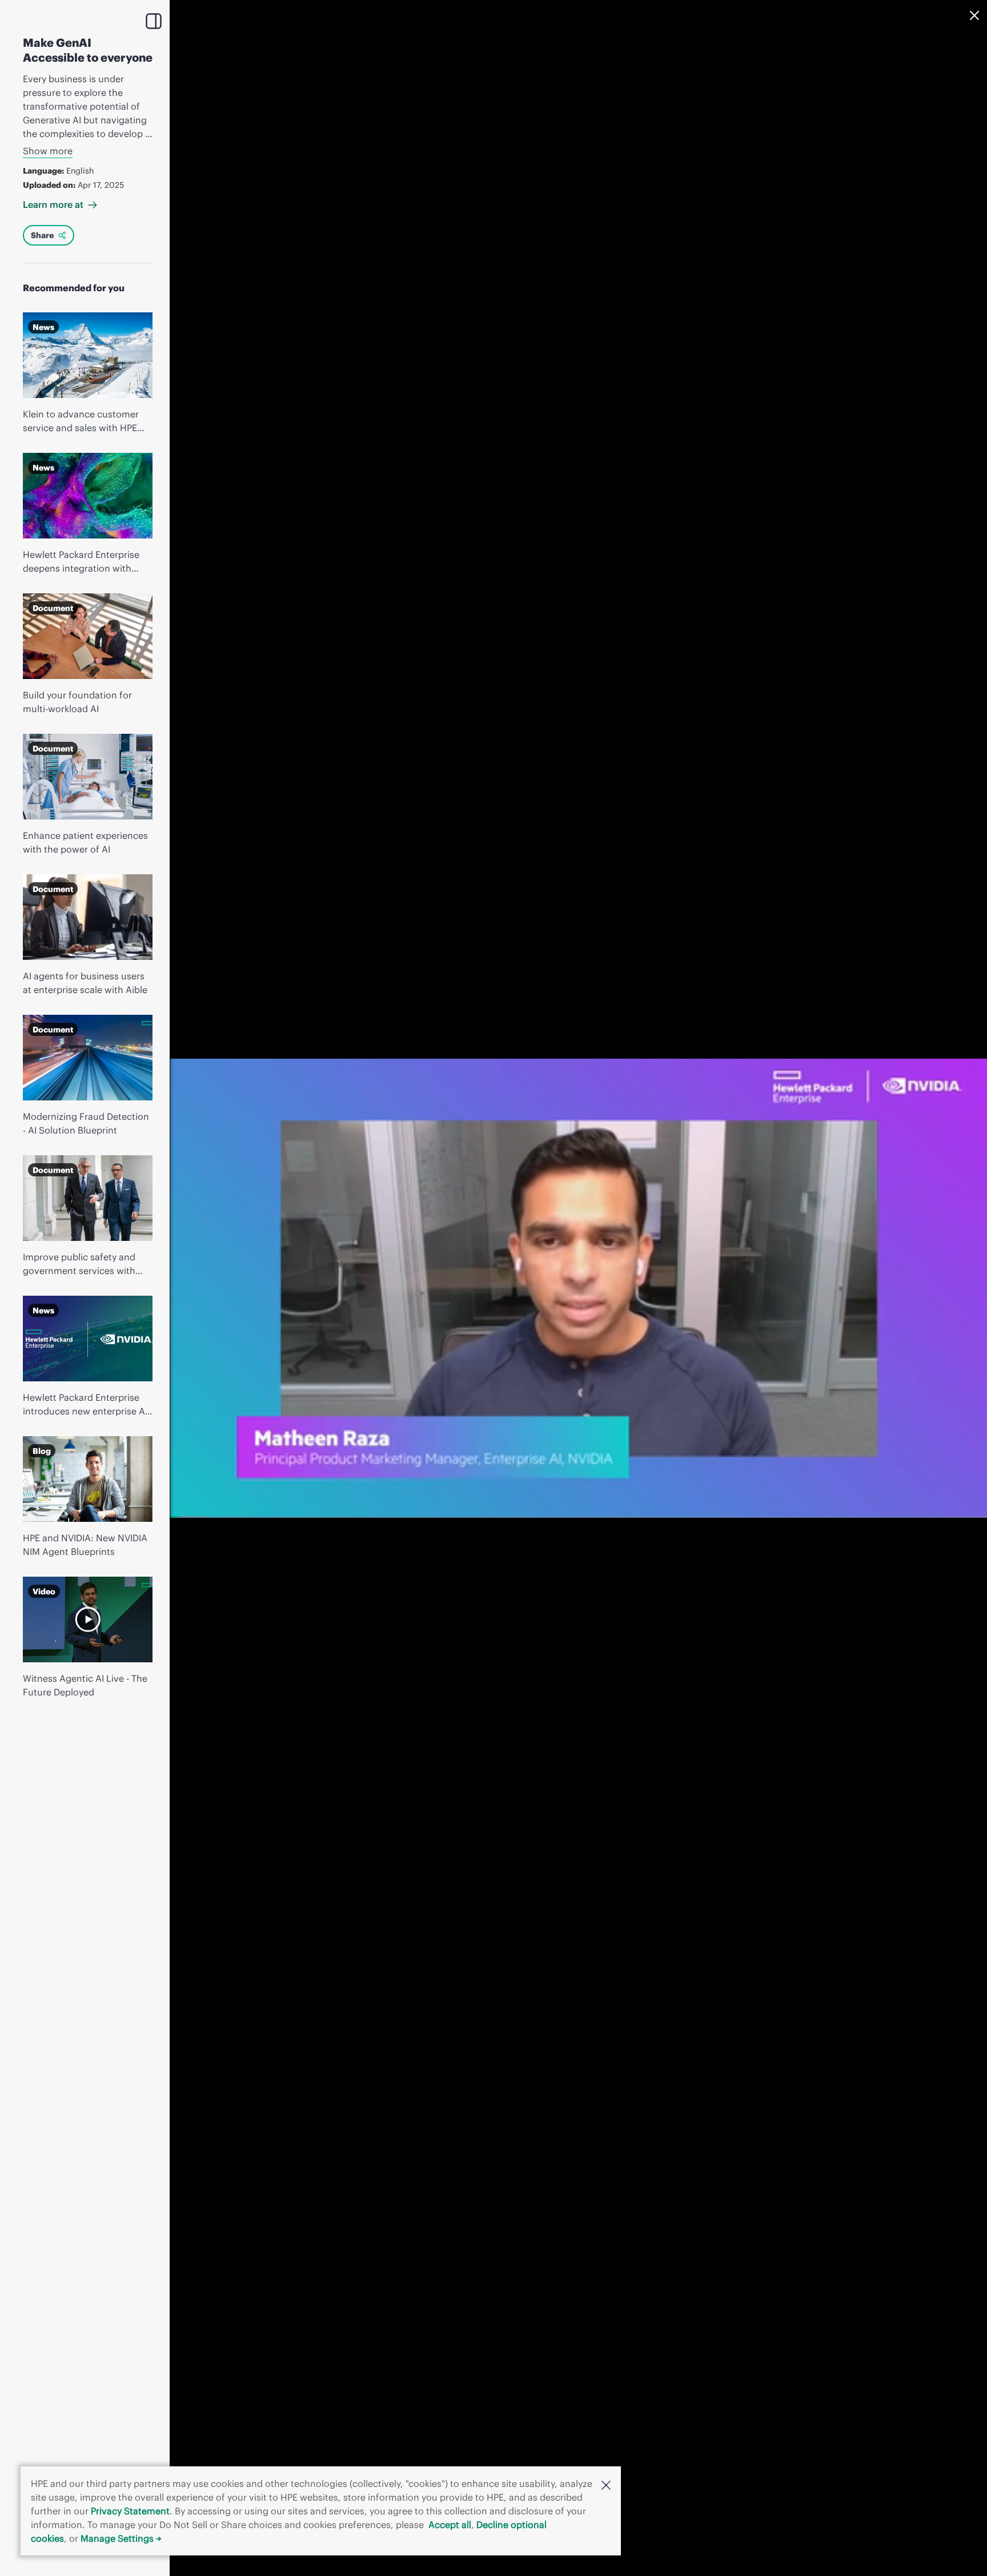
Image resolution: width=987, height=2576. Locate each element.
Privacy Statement (130, 2511)
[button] (606, 2484)
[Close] (974, 15)
